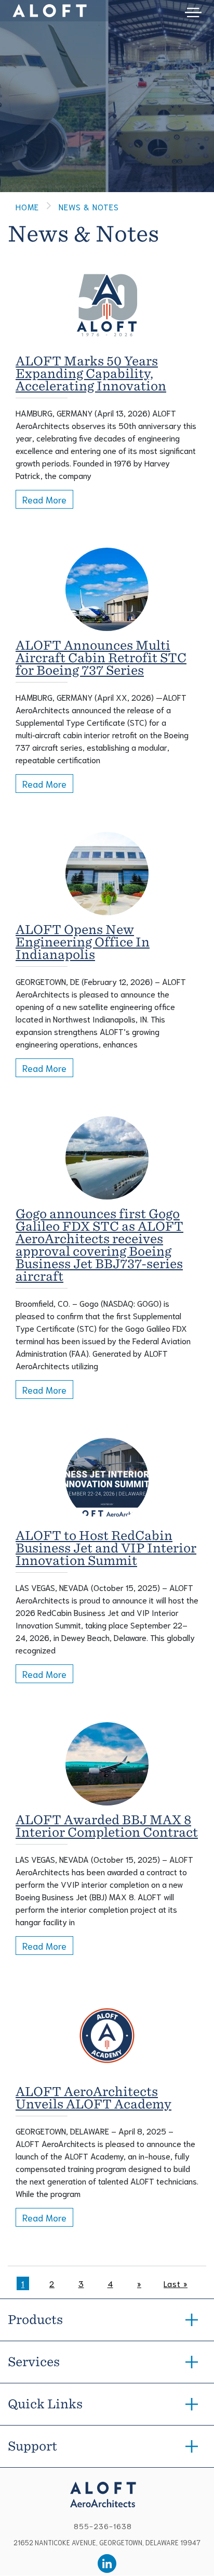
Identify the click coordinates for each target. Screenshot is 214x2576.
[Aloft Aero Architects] (107, 2493)
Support (32, 2446)
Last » (176, 2283)
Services (34, 2362)
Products (35, 2320)
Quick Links (45, 2404)
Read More (44, 499)
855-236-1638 (103, 2526)
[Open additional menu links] (193, 11)
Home (27, 206)
